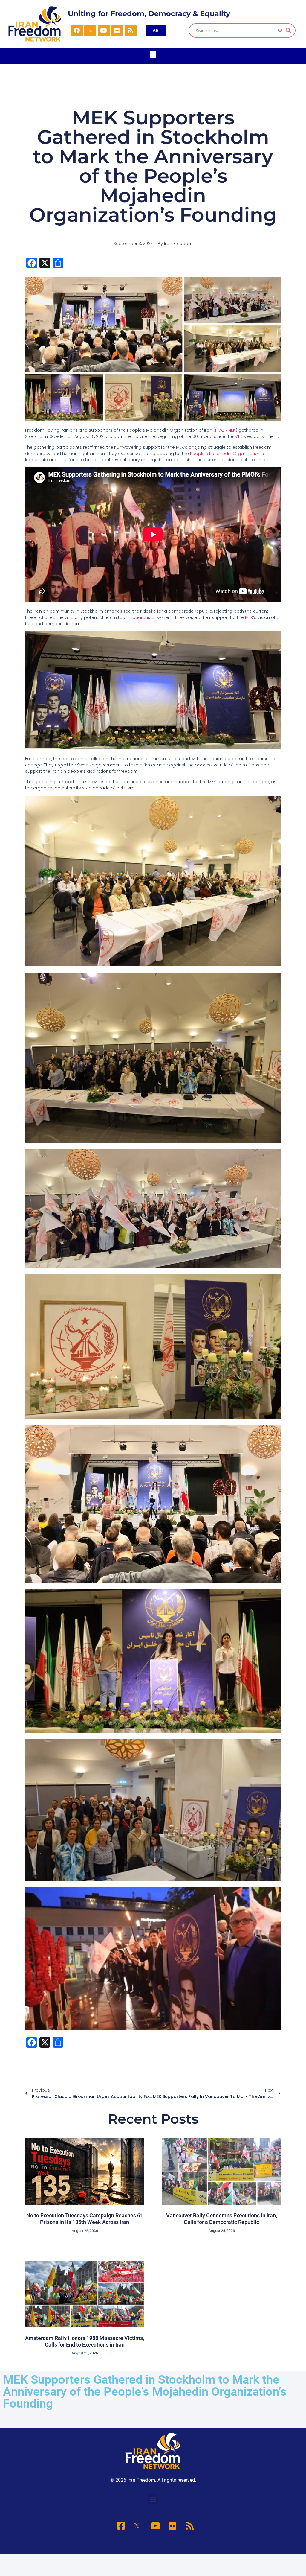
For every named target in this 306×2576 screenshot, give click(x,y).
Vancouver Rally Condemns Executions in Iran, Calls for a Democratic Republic (222, 2219)
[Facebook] (77, 31)
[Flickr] (117, 31)
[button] (153, 54)
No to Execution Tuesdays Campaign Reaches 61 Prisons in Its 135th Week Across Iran (85, 2219)
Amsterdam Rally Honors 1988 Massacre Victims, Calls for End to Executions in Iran (85, 2341)
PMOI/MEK (225, 430)
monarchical (142, 617)
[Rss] (131, 31)
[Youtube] (104, 31)
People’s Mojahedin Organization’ (226, 454)
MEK (239, 436)
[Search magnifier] (288, 31)
